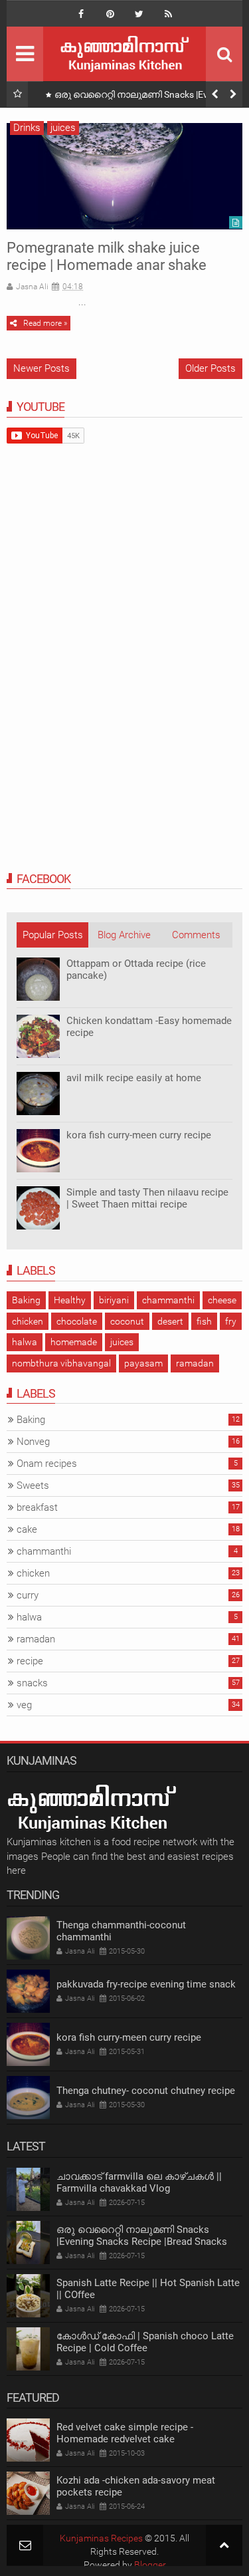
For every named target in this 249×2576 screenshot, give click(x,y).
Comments (196, 935)
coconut (127, 1321)
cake (27, 1529)
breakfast (37, 1507)
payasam (143, 1363)
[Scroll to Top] (224, 2545)
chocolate (77, 1321)
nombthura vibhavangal (61, 1363)
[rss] (169, 14)
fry (231, 1321)
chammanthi (168, 1300)
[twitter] (139, 14)
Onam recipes (47, 1464)
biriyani (114, 1300)
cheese (222, 1300)
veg (24, 1705)
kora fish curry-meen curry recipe (139, 1135)
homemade (74, 1342)
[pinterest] (110, 14)
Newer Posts (41, 368)
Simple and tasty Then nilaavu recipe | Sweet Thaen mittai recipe (147, 1198)
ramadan (195, 1363)
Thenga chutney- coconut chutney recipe (146, 2091)
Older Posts (210, 368)
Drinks (27, 128)
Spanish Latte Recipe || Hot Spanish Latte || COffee (148, 2289)
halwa (25, 1342)
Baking (26, 1300)
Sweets (33, 1485)
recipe (30, 1661)
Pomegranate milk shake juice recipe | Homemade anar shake (107, 256)
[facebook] (81, 14)
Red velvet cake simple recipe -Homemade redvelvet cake (125, 2433)
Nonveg (33, 1442)
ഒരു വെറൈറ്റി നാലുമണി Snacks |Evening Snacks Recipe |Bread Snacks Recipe (142, 97)
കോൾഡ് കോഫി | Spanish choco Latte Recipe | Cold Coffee (145, 2342)
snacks (32, 1683)
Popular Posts (53, 935)
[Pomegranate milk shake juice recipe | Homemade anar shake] (124, 176)
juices (63, 128)
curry (28, 1595)
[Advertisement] (106, 657)
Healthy (70, 1300)
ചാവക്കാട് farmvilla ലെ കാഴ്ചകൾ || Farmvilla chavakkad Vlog (139, 2182)
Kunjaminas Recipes (101, 2538)
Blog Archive (124, 935)
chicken (28, 1321)
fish (204, 1321)
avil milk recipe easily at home (134, 1078)
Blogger (150, 2565)
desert (170, 1321)
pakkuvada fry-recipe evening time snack (146, 1984)
